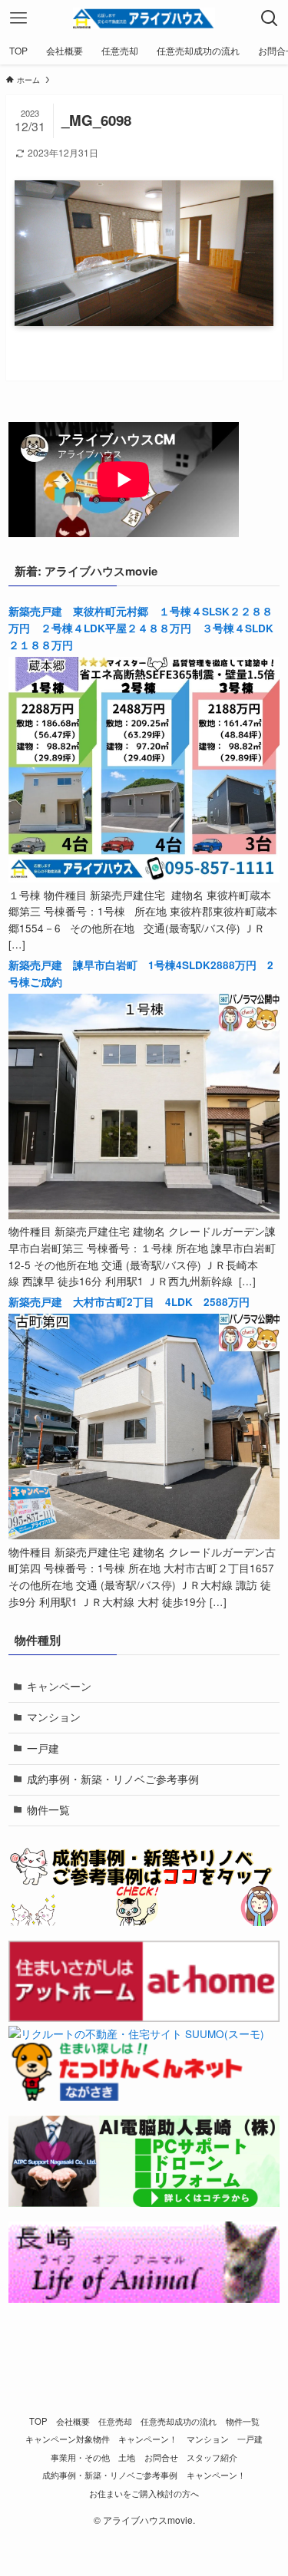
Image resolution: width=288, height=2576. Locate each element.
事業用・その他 (80, 2457)
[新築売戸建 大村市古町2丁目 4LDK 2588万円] (144, 1535)
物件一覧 (48, 1810)
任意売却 (115, 2421)
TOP (38, 2421)
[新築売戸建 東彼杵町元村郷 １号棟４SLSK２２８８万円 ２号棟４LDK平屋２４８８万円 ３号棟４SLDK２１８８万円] (144, 878)
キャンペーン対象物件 (68, 2439)
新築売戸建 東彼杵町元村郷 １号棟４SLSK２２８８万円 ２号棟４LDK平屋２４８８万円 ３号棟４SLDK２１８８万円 (141, 628)
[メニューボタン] (18, 18)
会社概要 (73, 2421)
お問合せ (161, 2457)
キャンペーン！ (148, 2439)
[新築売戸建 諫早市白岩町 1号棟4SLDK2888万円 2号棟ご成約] (144, 1215)
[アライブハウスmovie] (144, 18)
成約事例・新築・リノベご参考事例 (113, 1779)
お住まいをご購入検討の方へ (144, 2493)
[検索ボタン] (270, 18)
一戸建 (43, 1748)
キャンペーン (59, 1686)
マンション (54, 1717)
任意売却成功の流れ (179, 2421)
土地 (127, 2457)
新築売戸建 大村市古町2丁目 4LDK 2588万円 (129, 1302)
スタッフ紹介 (212, 2457)
